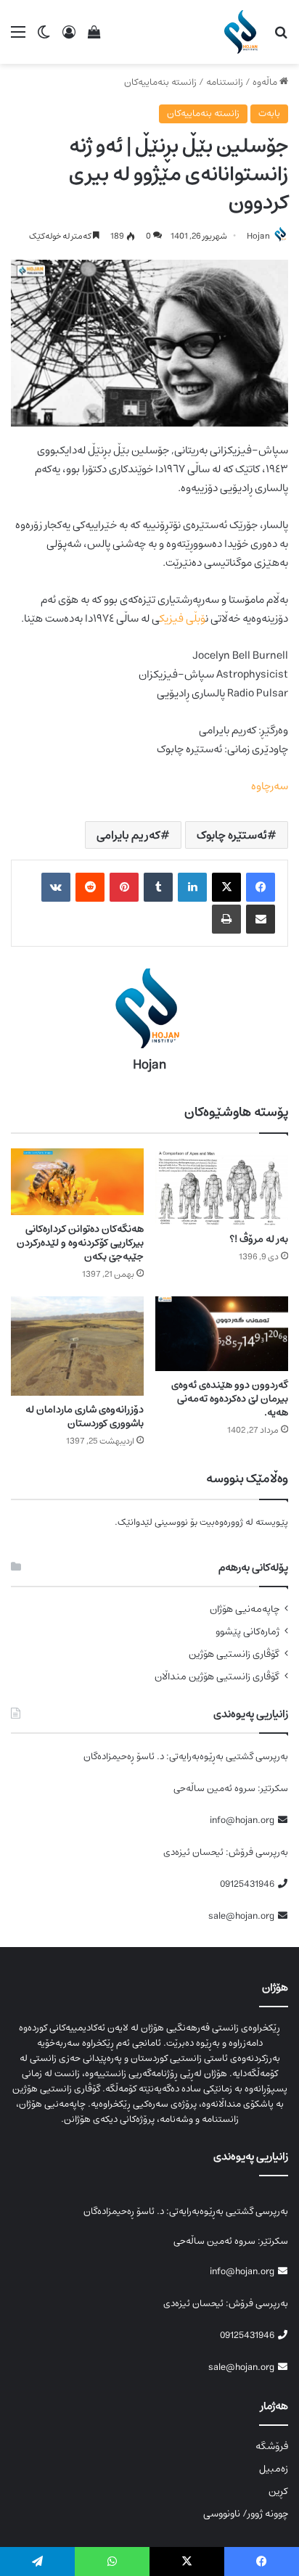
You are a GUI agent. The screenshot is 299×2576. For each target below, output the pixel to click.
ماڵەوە (266, 82)
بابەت (269, 114)
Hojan (258, 236)
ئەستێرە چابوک (232, 835)
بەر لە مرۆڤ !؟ (259, 1239)
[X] (226, 887)
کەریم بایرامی (128, 835)
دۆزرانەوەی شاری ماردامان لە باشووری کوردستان (85, 1416)
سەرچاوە (270, 786)
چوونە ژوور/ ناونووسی (246, 2514)
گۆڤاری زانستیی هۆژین (234, 1654)
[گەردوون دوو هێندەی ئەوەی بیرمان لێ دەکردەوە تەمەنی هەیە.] (222, 1334)
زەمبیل (274, 2469)
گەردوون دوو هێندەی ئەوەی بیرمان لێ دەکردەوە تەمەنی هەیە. (230, 1399)
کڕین (278, 2491)
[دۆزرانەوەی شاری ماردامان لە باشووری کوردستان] (77, 1346)
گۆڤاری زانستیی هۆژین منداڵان (217, 1677)
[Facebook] (261, 887)
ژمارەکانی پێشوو (247, 1632)
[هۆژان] (243, 32)
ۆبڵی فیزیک (183, 618)
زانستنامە (225, 82)
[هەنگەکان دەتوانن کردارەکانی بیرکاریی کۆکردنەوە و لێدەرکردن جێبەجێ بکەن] (77, 1182)
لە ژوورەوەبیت (226, 1522)
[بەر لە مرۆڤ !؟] (222, 1187)
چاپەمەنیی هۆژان (245, 1609)
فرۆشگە (272, 2446)
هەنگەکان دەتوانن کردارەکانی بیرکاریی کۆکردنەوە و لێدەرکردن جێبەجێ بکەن (80, 1243)
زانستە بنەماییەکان (160, 82)
